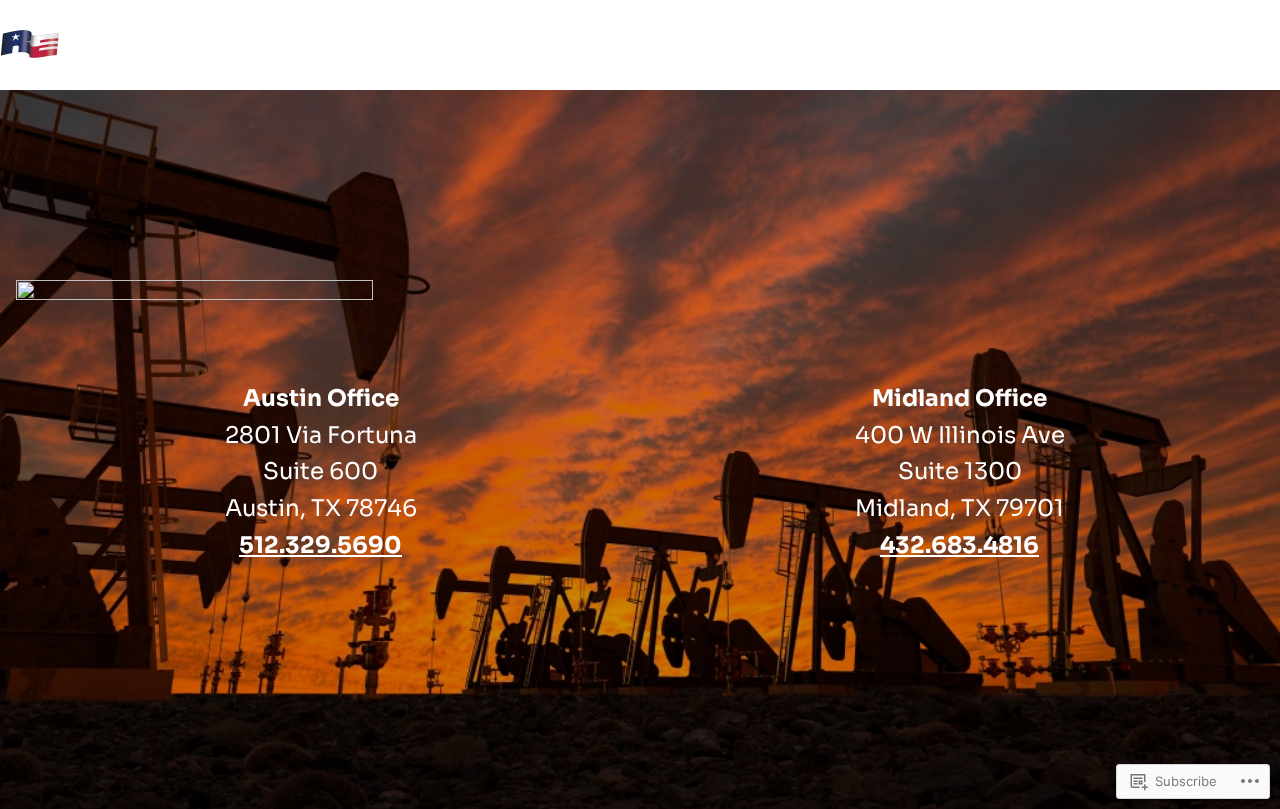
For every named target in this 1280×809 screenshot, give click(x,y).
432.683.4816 (959, 545)
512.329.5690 (320, 545)
